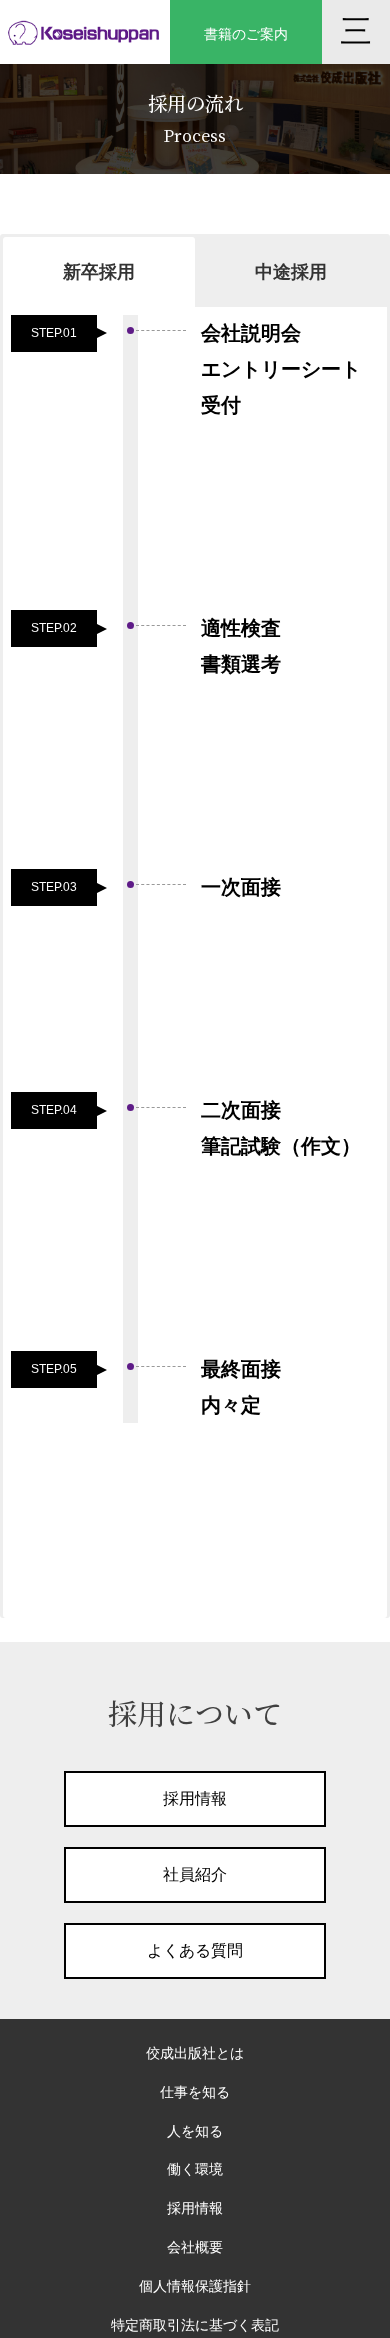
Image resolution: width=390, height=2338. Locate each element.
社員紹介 (195, 1874)
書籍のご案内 (246, 34)
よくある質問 (195, 1950)
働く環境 (195, 2169)
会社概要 (195, 2247)
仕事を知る (195, 2092)
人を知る (195, 2131)
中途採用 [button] (291, 272)
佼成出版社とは (195, 2053)
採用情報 (195, 1798)
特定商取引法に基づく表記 (195, 2325)
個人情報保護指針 (195, 2286)
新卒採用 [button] (99, 272)
